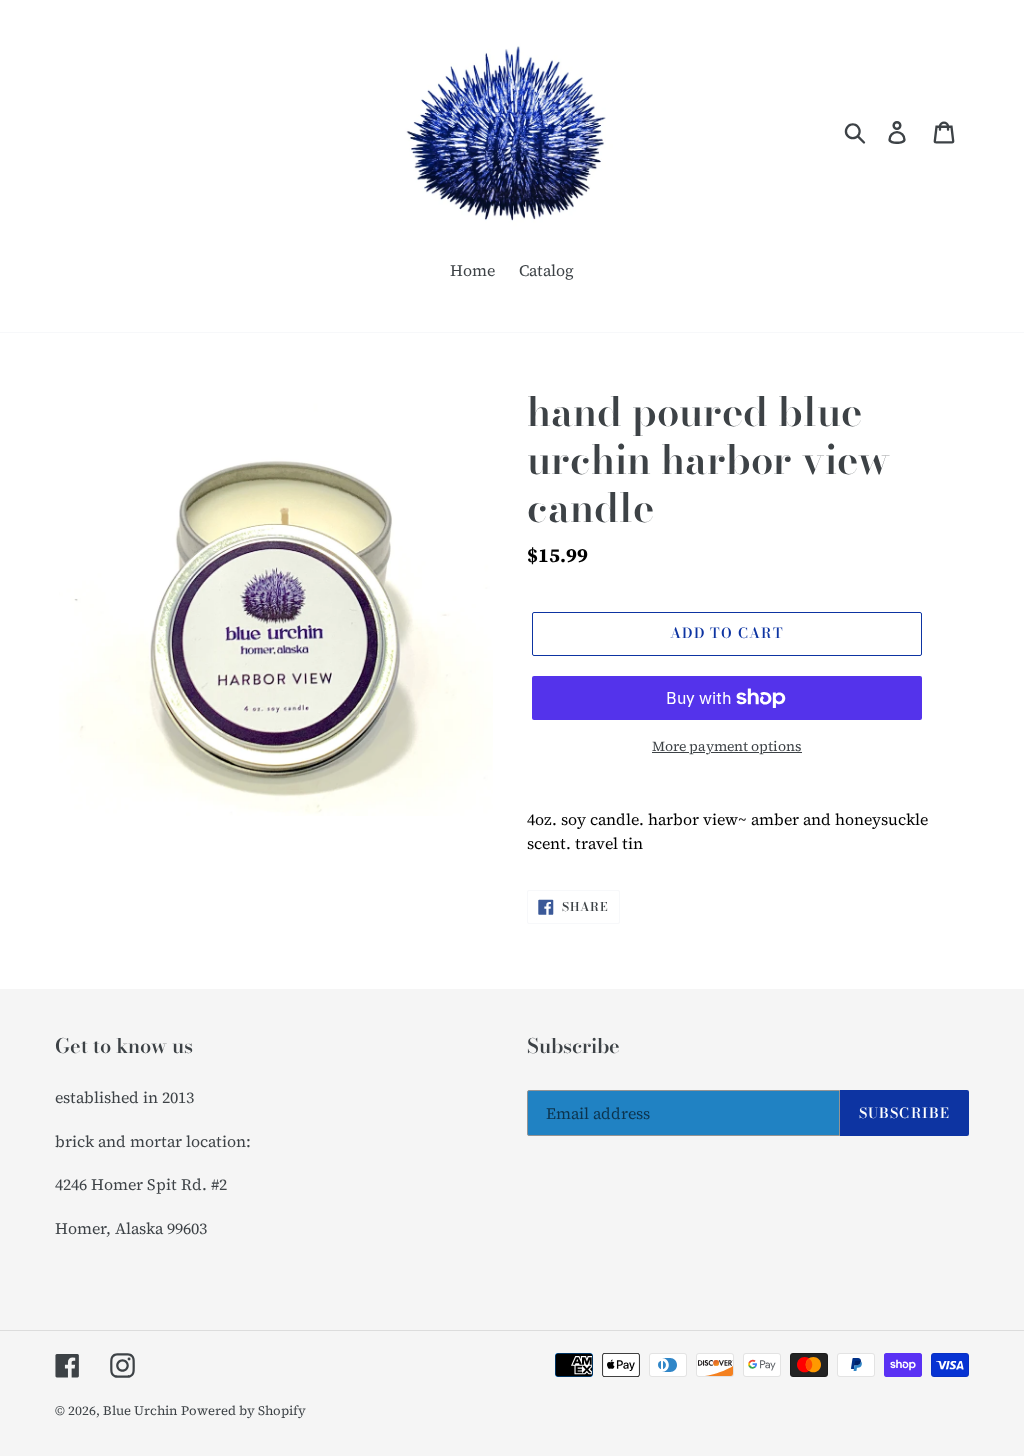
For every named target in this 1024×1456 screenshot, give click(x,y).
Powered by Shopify (243, 1410)
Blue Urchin (140, 1410)
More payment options (727, 746)
